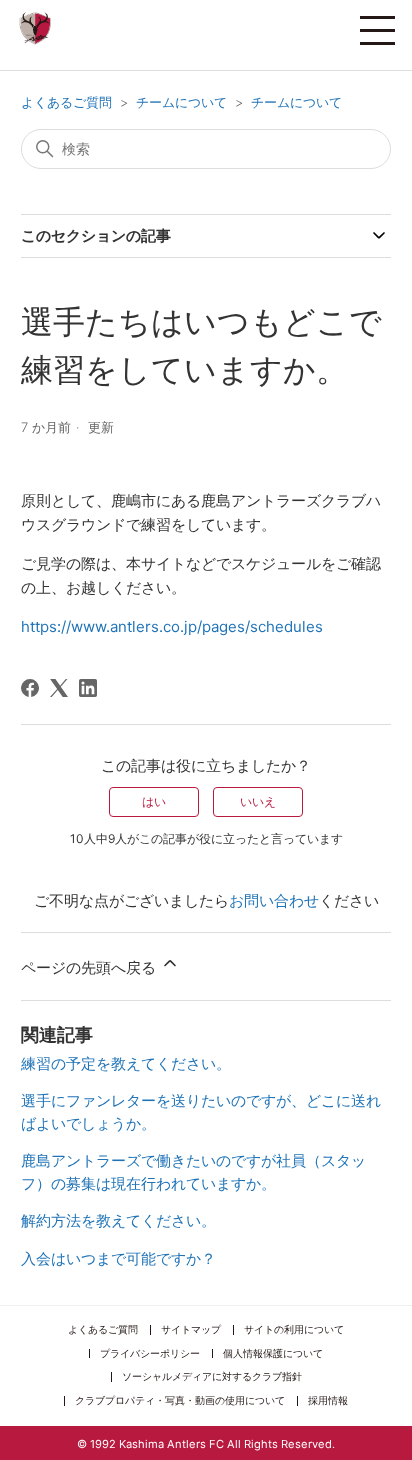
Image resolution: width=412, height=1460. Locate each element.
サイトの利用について (294, 1329)
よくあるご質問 (66, 102)
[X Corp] (59, 688)
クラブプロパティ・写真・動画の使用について (180, 1400)
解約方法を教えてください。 (118, 1220)
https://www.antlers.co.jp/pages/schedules (172, 626)
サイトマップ (191, 1329)
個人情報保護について (273, 1353)
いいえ (258, 801)
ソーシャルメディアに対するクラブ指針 (212, 1376)
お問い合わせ (274, 900)
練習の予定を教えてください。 (126, 1063)
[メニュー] (377, 30)
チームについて (181, 102)
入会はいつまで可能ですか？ (118, 1258)
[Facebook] (30, 688)
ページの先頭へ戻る (90, 967)
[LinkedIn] (88, 688)
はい (154, 801)
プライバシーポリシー (150, 1353)
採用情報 (328, 1400)
